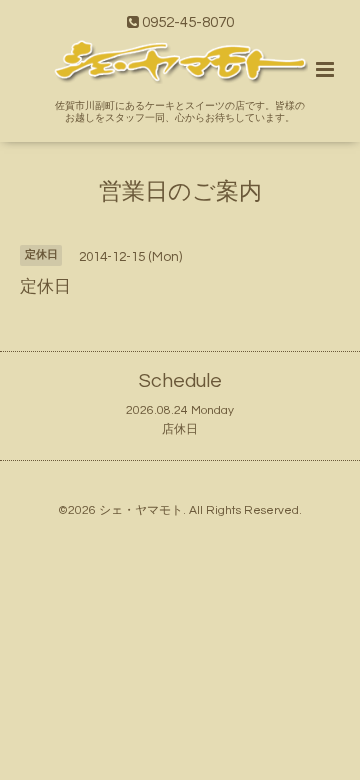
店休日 (180, 429)
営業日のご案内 (180, 192)
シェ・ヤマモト (141, 510)
